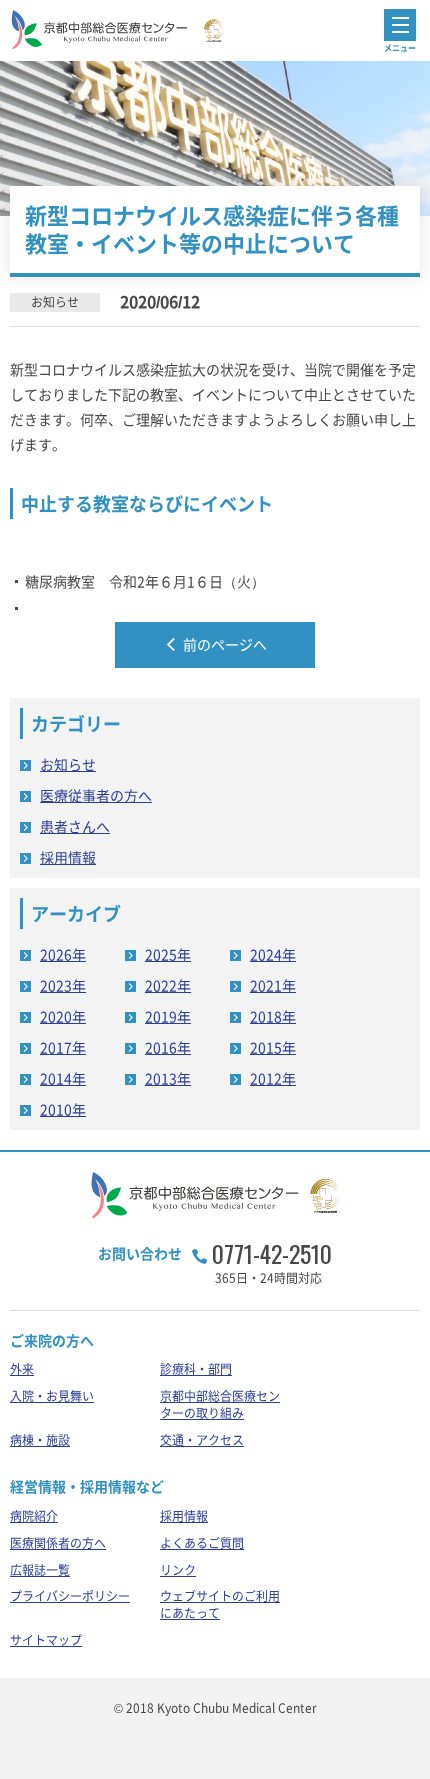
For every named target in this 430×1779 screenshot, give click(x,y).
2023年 (63, 985)
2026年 (63, 954)
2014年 (63, 1078)
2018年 (273, 1016)
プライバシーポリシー (70, 1596)
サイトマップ (46, 1640)
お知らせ (68, 764)
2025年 (168, 954)
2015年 (273, 1047)
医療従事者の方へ (96, 795)
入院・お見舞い (52, 1396)
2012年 (273, 1078)
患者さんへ (75, 826)
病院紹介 (34, 1516)
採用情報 (68, 857)
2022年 (168, 985)
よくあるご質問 (202, 1543)
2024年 (273, 954)
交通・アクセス (202, 1440)
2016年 (168, 1047)
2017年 (63, 1047)
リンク (178, 1570)
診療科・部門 (196, 1369)
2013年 (168, 1078)
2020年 (63, 1016)
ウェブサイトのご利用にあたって (220, 1604)
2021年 (273, 985)
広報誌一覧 (40, 1570)
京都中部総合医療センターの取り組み (220, 1404)
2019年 (168, 1016)
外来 (22, 1369)
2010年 (63, 1109)
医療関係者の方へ (58, 1543)
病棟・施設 (40, 1440)
